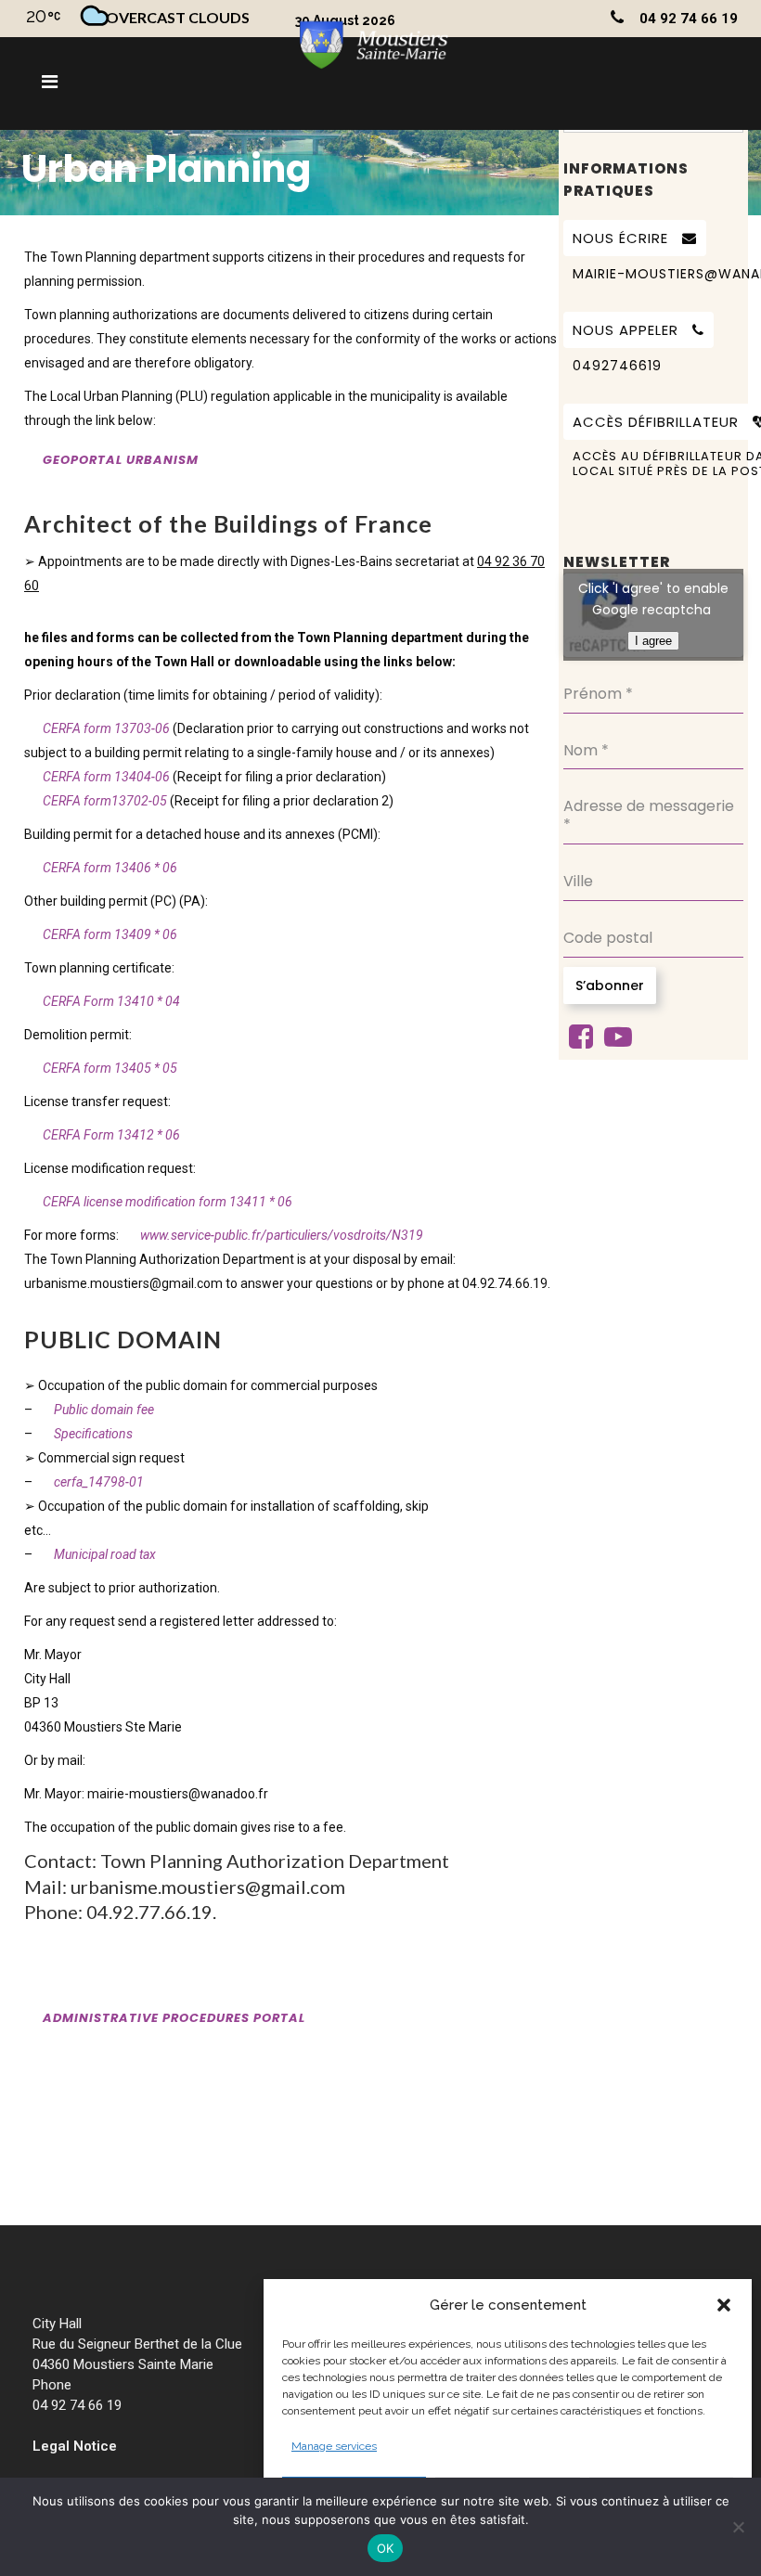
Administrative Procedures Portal (174, 2018)
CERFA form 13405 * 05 (110, 1068)
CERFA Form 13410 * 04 (111, 1001)
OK (386, 2548)
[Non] (738, 2527)
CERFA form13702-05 (105, 801)
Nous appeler (626, 330)
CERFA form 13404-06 (106, 777)
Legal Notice (75, 2446)
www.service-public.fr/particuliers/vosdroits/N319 (282, 1235)
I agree (653, 641)
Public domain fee (104, 1410)
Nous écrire (620, 238)
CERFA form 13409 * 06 (110, 934)
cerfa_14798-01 (99, 1482)
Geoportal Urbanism (121, 460)
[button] (724, 2305)
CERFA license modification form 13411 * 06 (168, 1202)
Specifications (93, 1434)
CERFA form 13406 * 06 (110, 868)
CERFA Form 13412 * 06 (111, 1135)
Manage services (334, 2446)
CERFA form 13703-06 (108, 728)
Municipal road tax (105, 1554)
